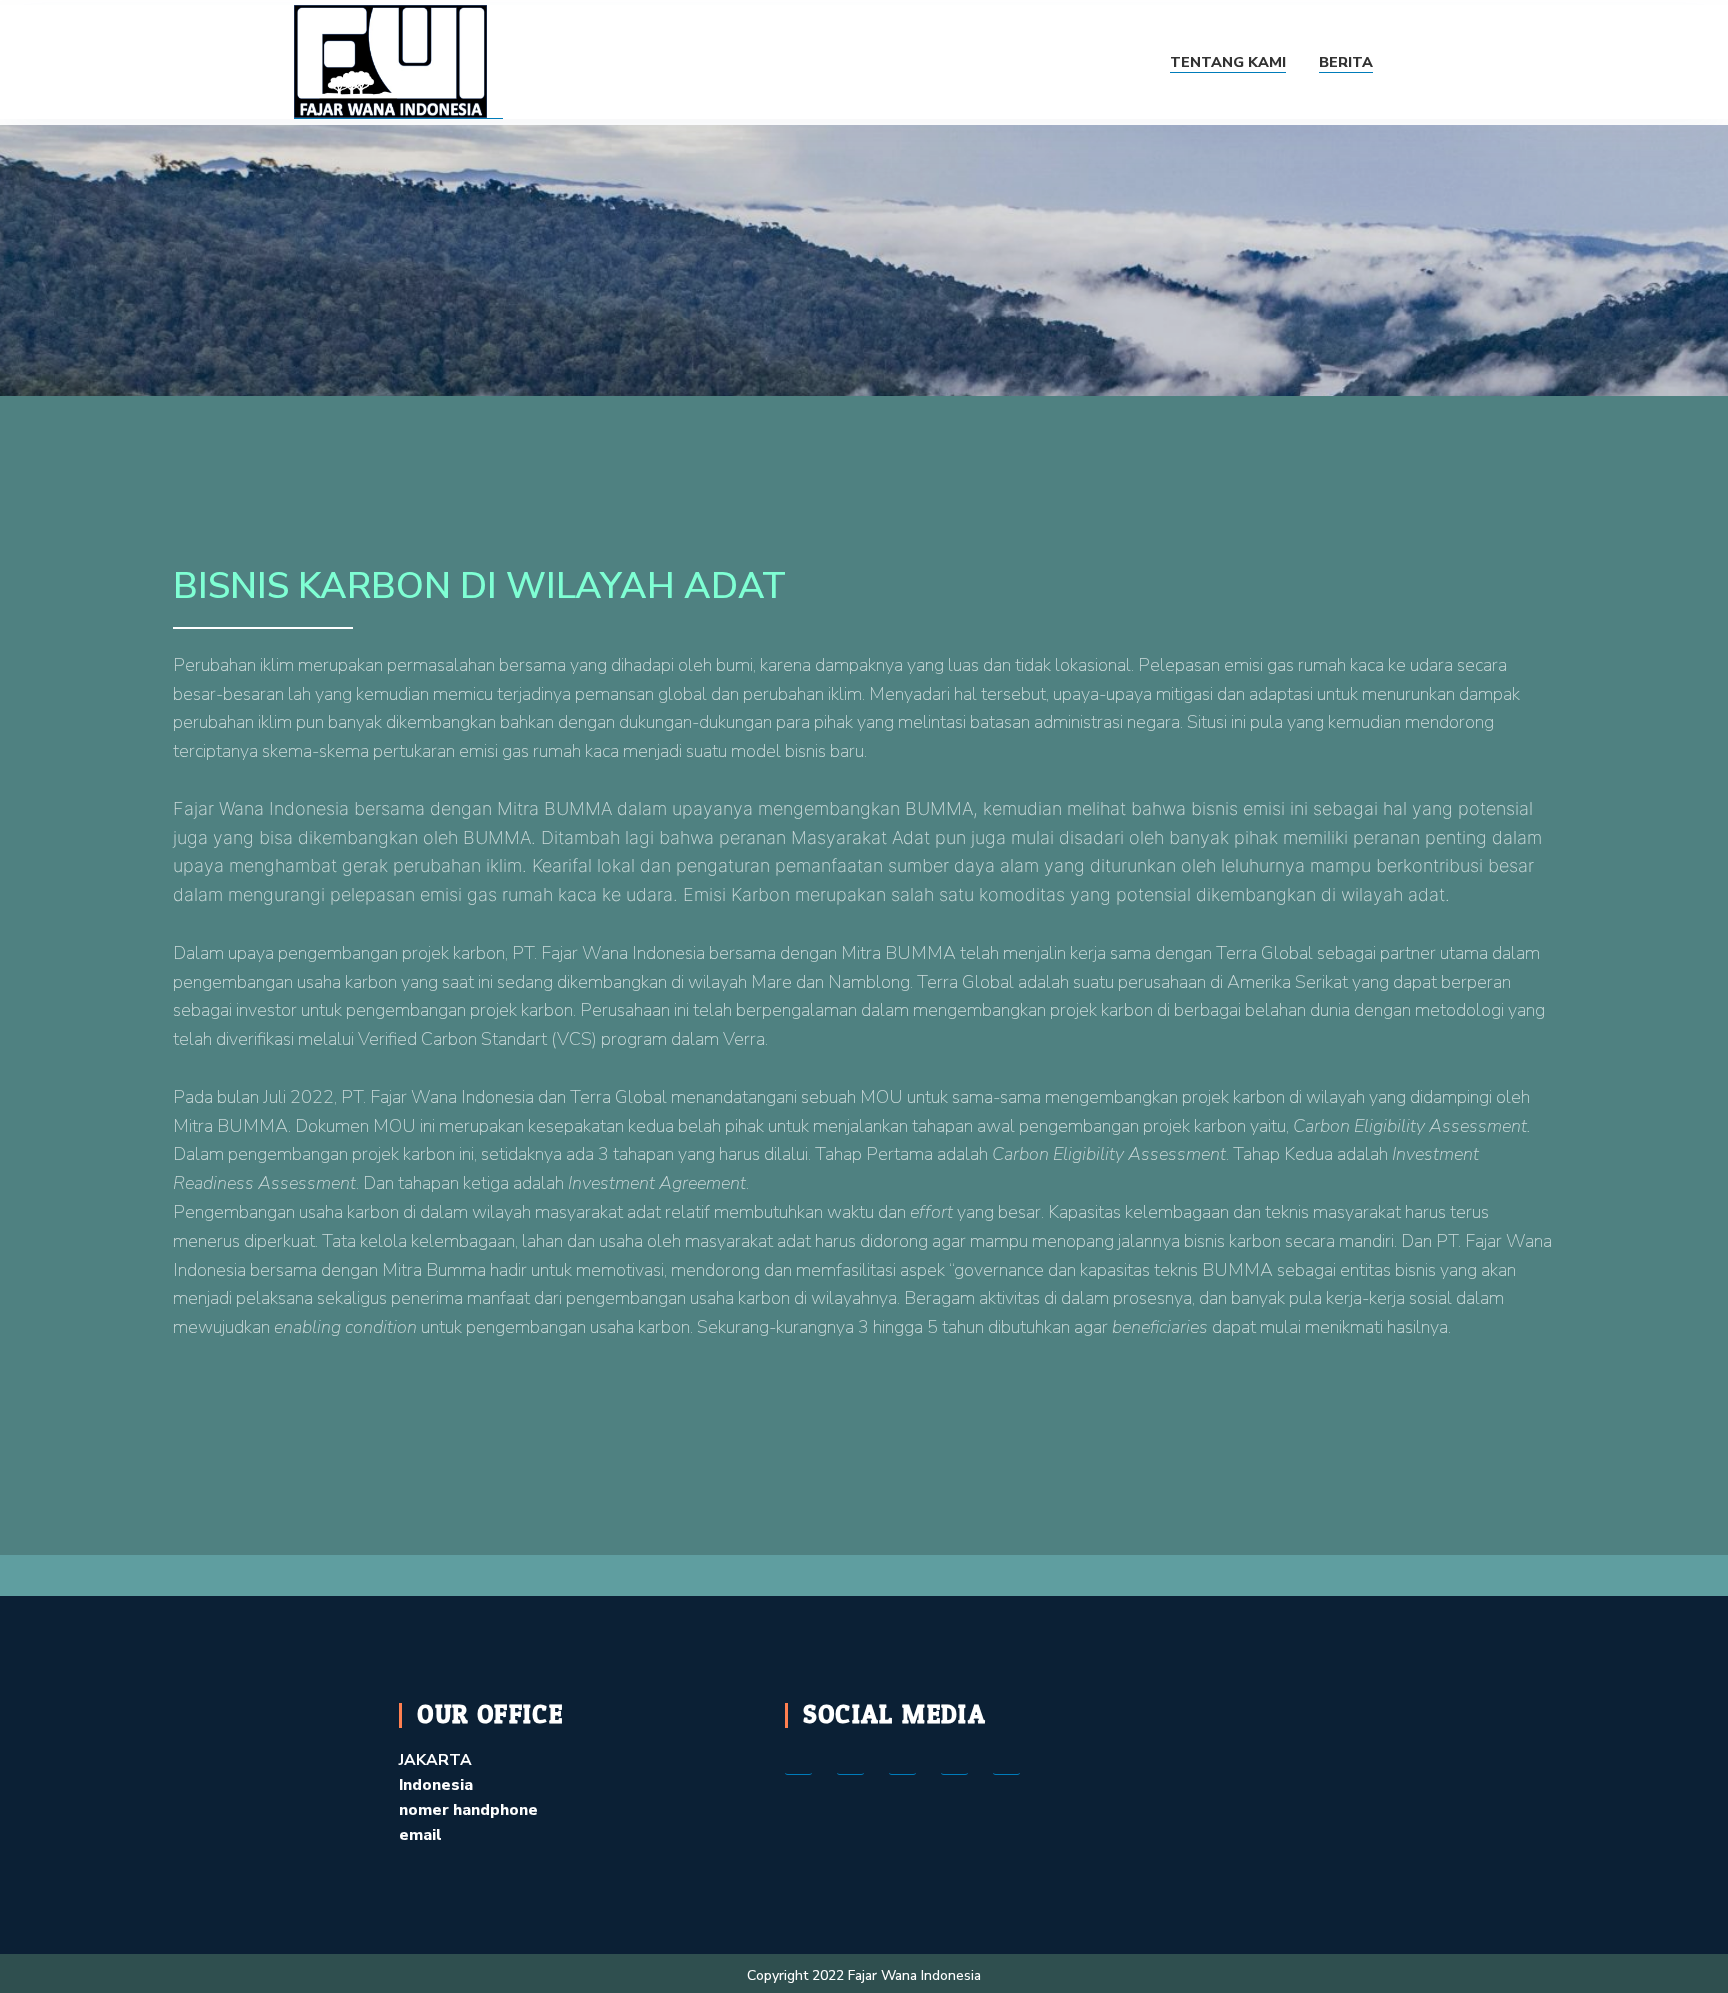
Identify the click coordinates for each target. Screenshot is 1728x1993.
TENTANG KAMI (1228, 62)
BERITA (1346, 62)
